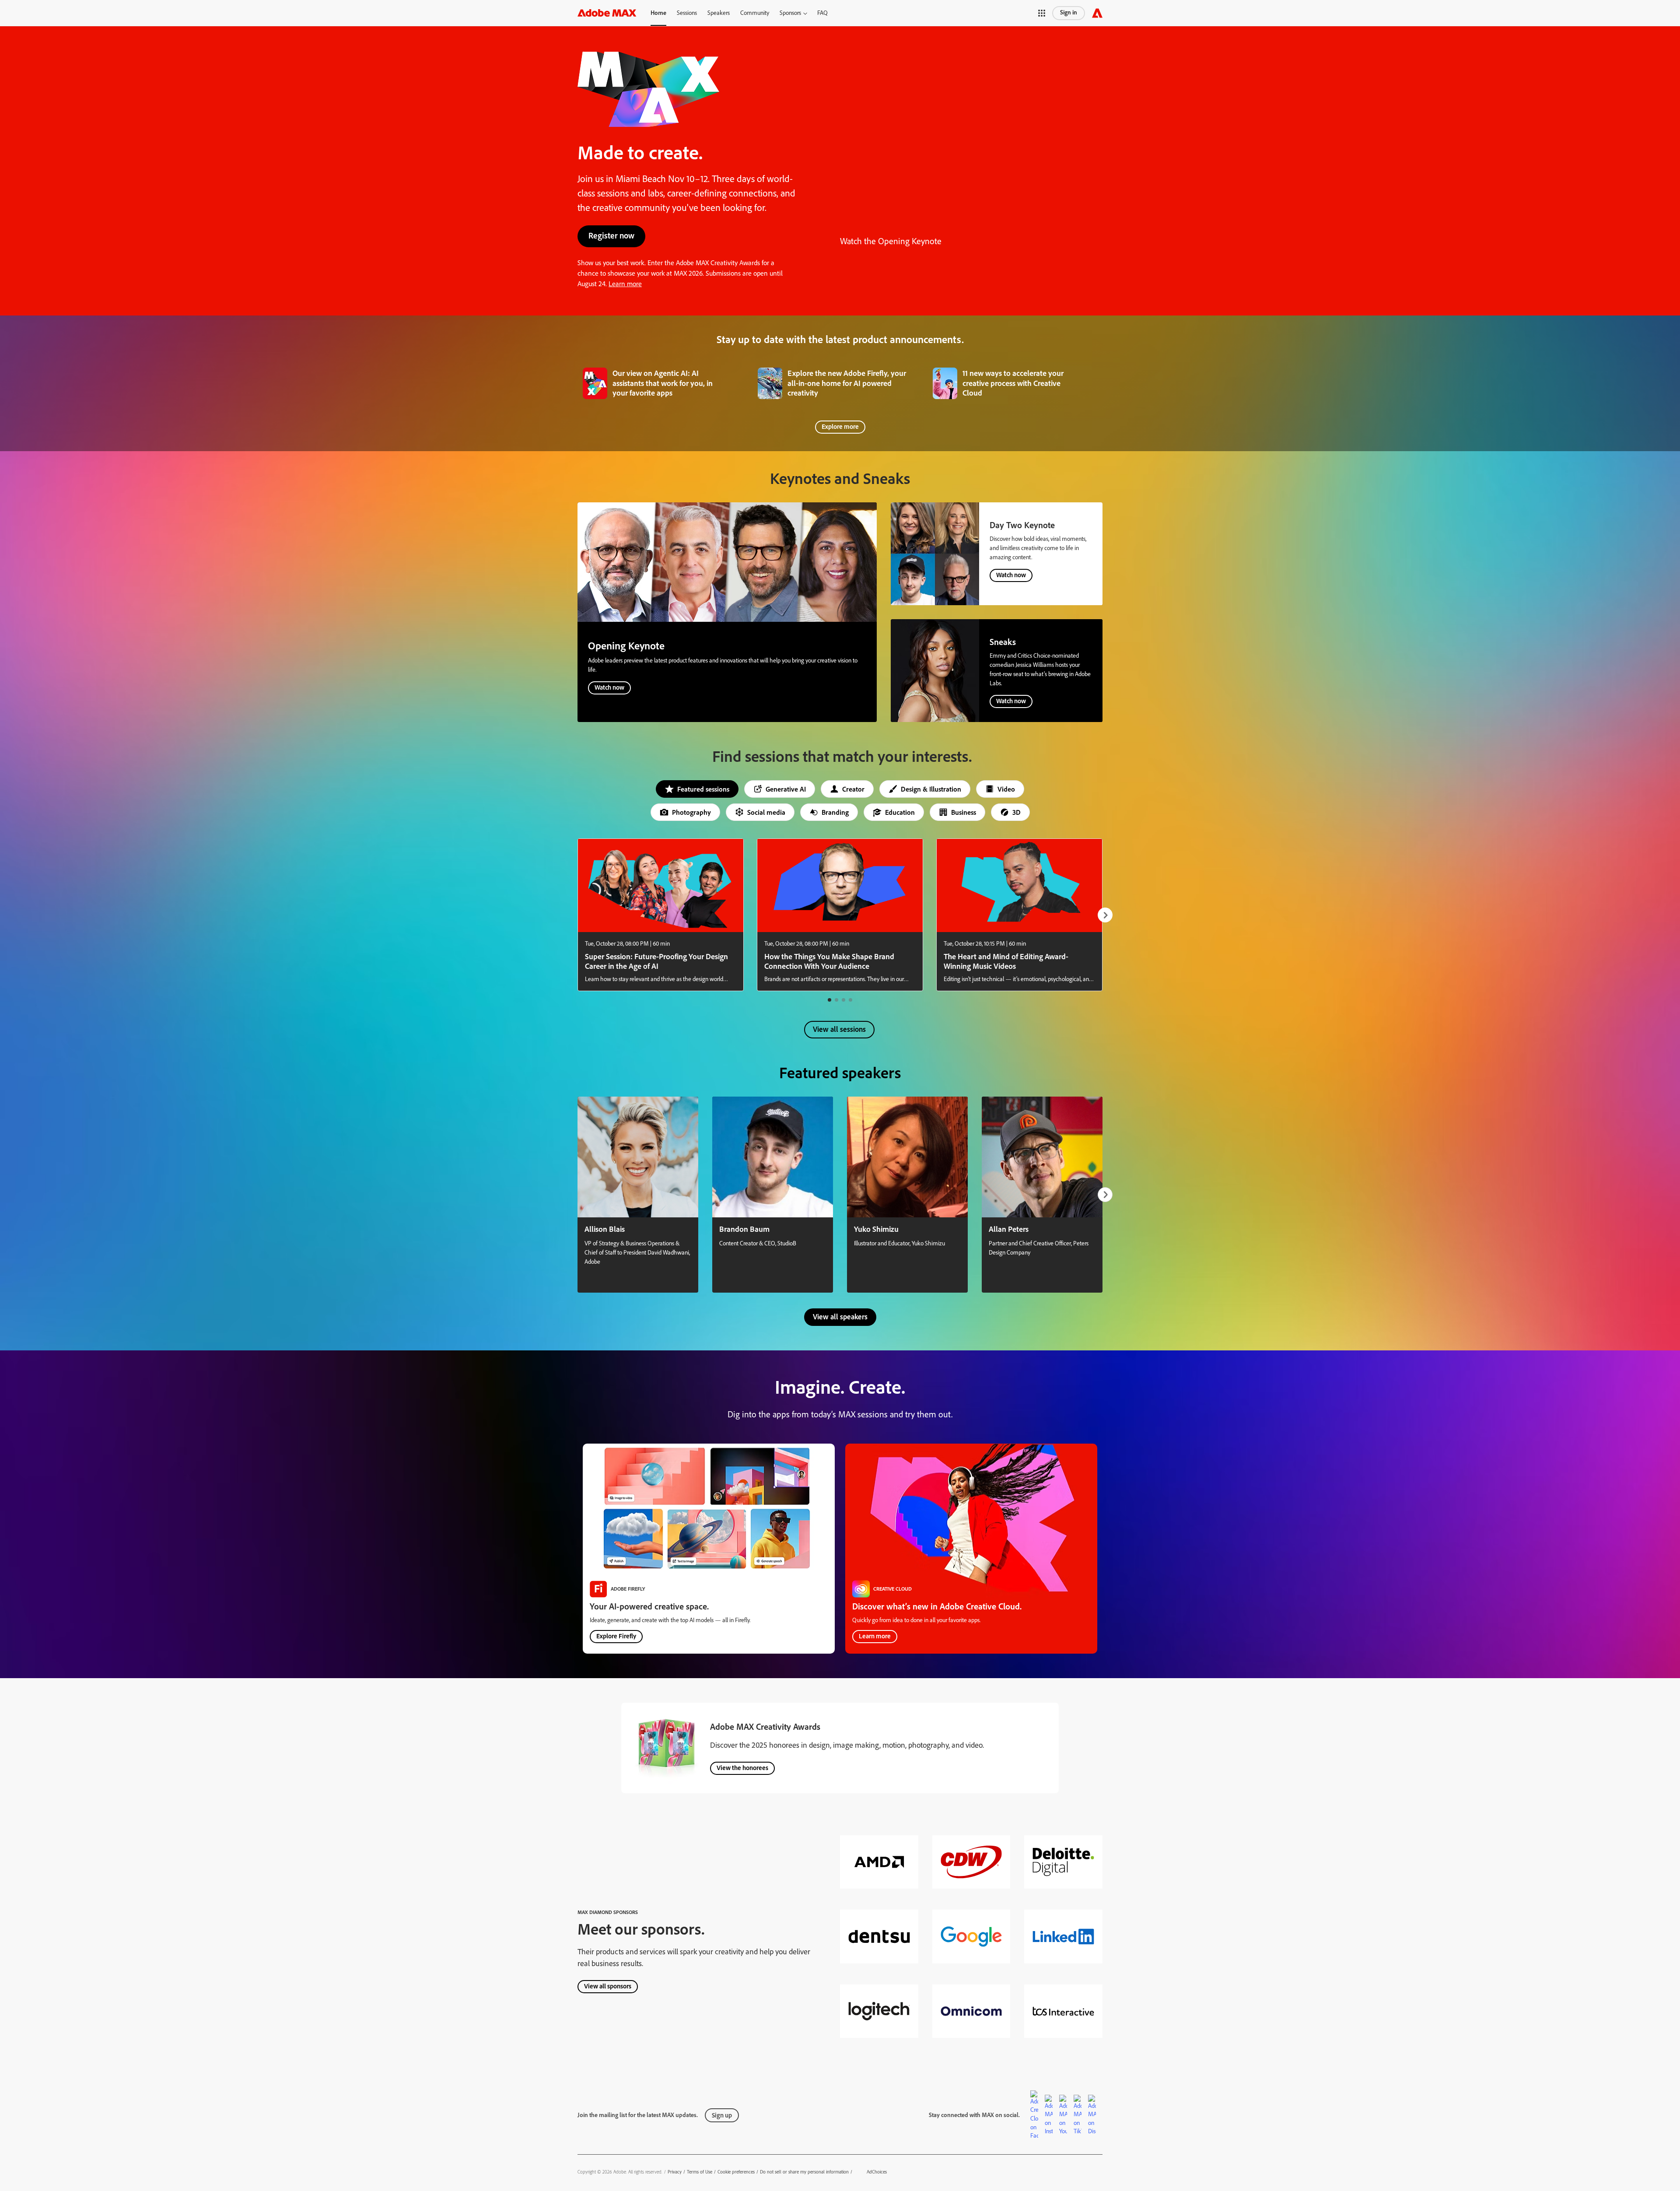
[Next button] (1105, 915)
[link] (665, 382)
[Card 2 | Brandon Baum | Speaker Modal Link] (773, 1195)
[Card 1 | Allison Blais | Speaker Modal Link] (638, 1195)
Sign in (1069, 12)
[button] (793, 13)
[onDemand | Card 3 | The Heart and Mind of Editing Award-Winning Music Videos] (1019, 915)
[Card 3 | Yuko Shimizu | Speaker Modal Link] (907, 1195)
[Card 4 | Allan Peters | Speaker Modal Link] (1042, 1195)
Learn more (625, 284)
